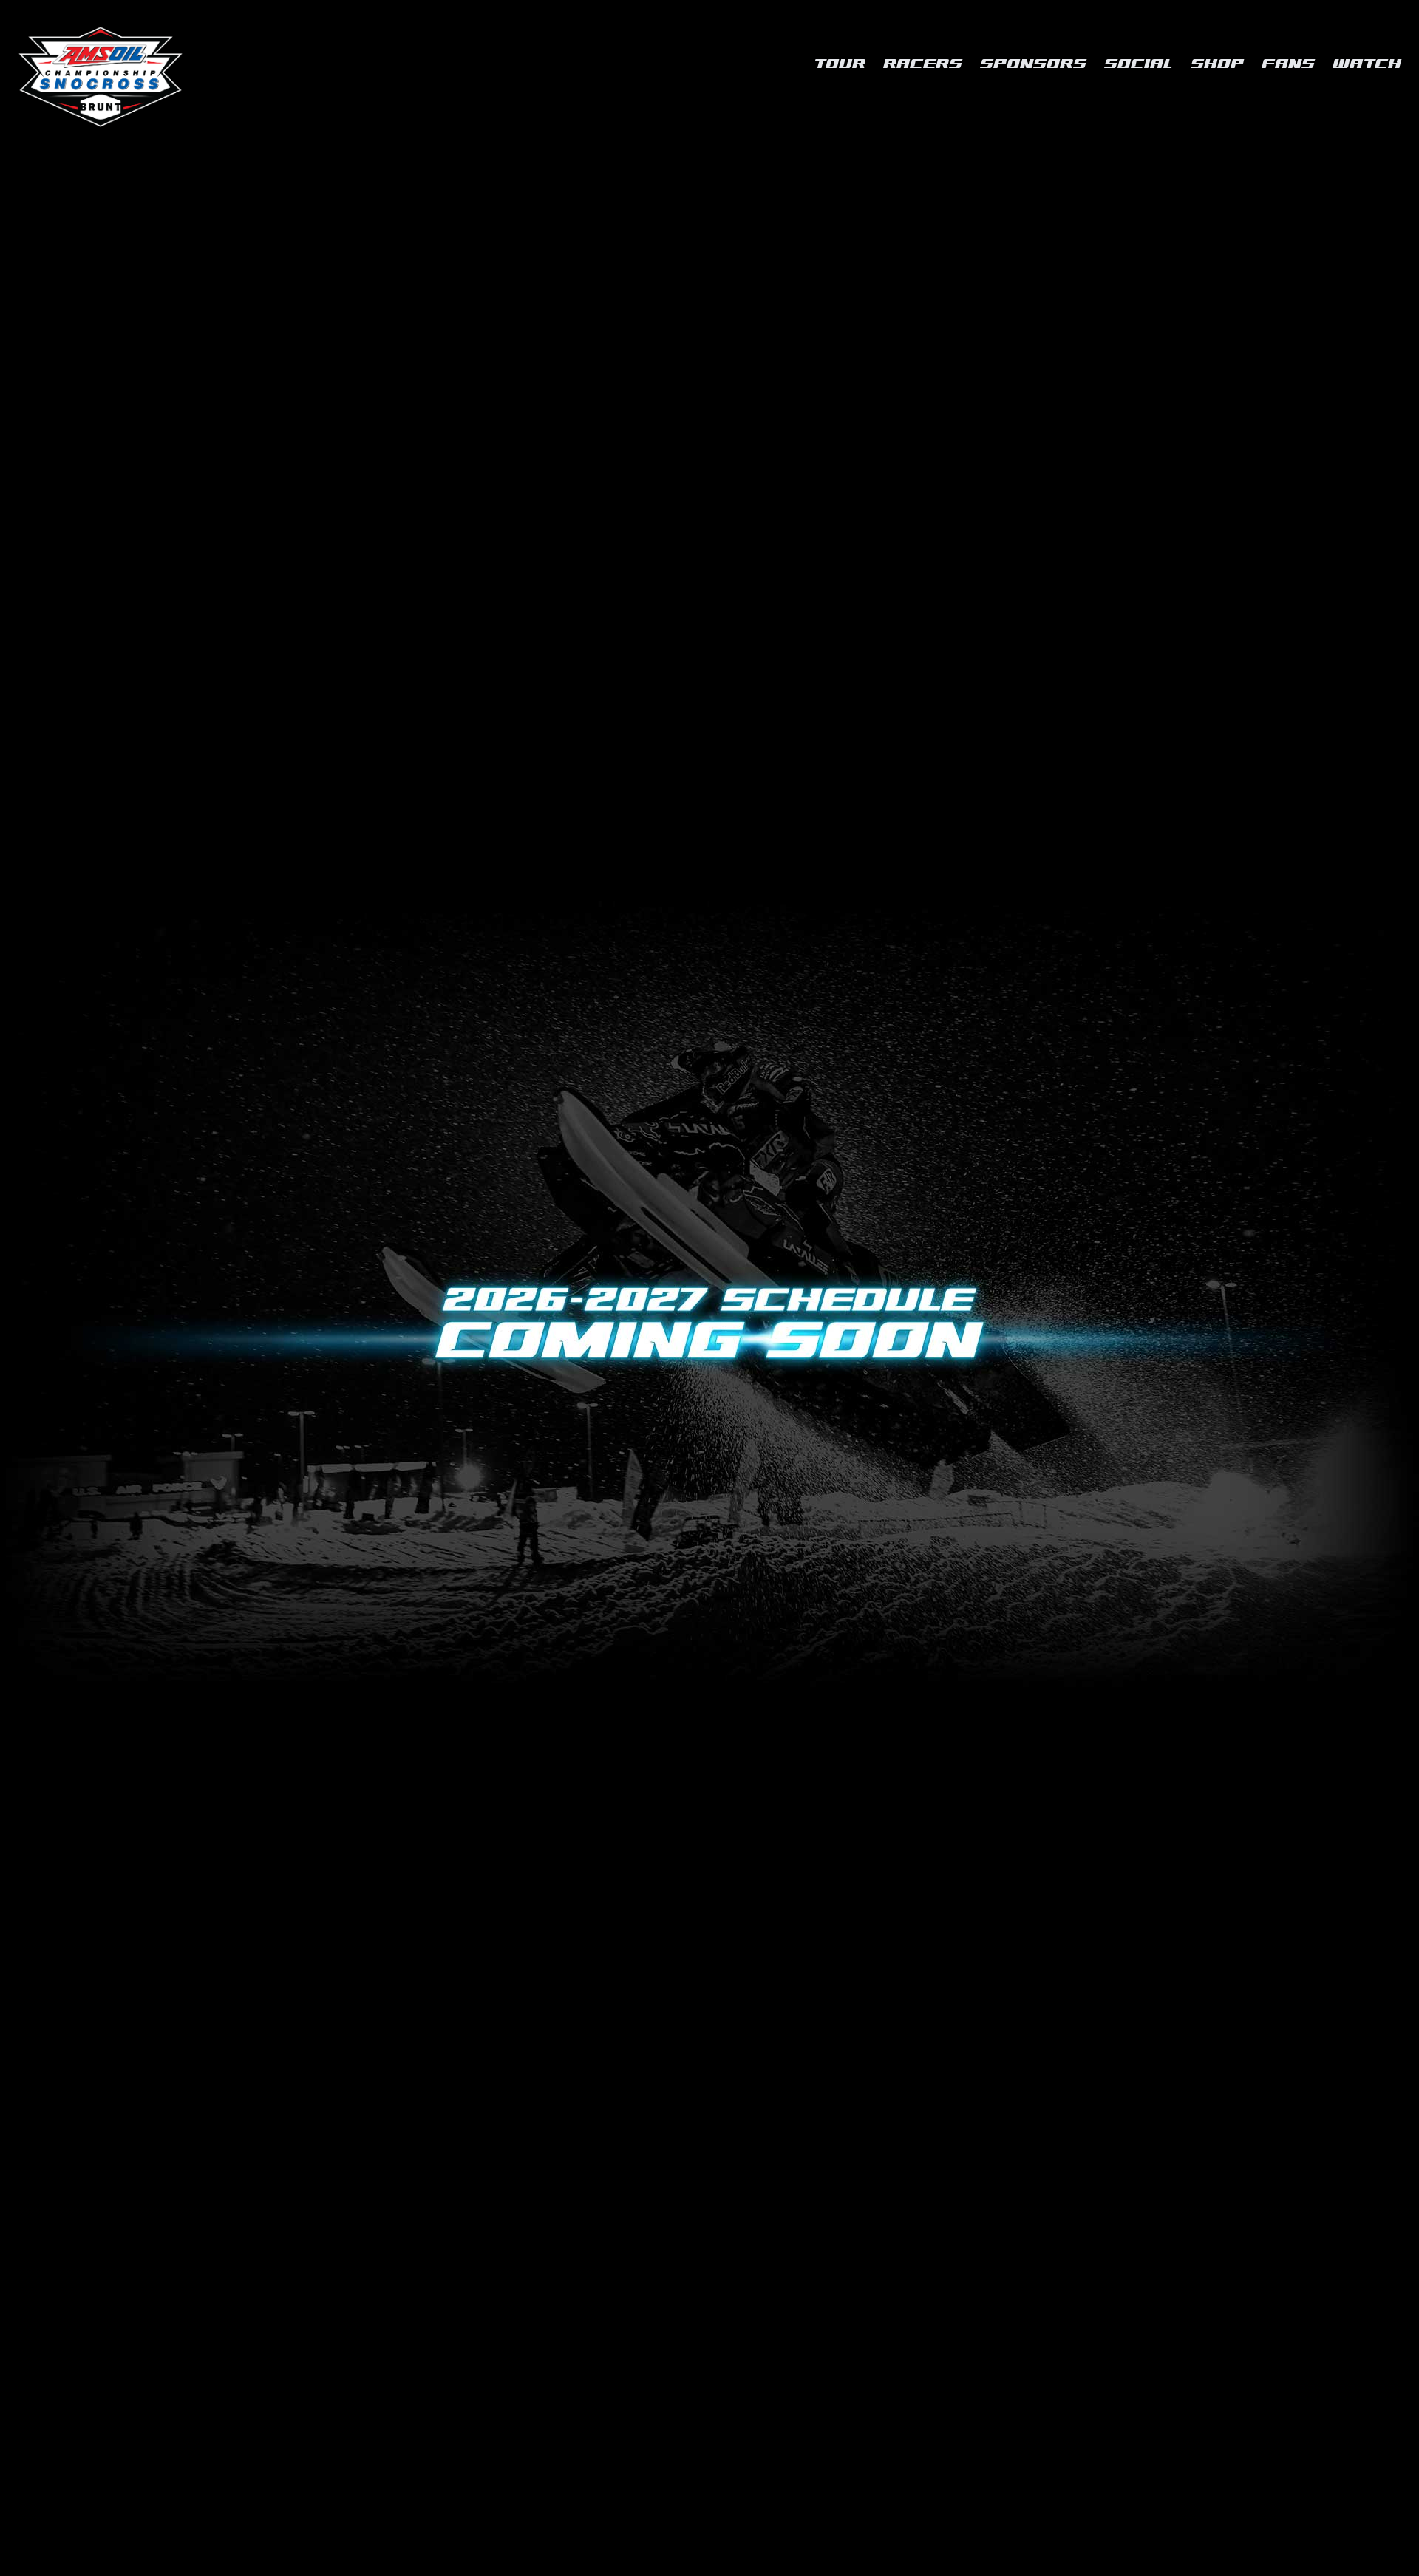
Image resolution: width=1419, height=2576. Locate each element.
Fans (1288, 64)
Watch (1367, 64)
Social (1139, 64)
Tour (840, 64)
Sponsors (1033, 64)
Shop (1217, 64)
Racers (923, 64)
